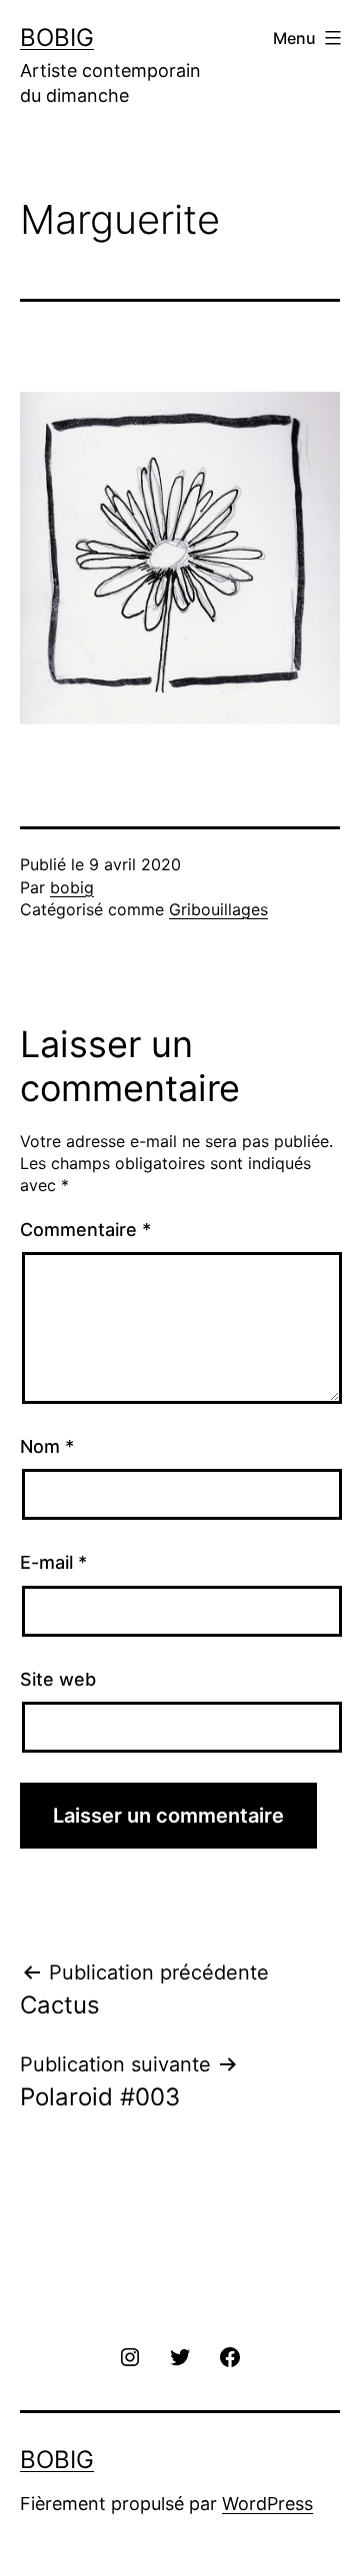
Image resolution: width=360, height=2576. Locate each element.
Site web (58, 1679)
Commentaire (85, 1230)
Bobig (57, 37)
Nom (47, 1446)
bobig (72, 887)
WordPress (267, 2504)
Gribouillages (218, 909)
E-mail (53, 1562)
